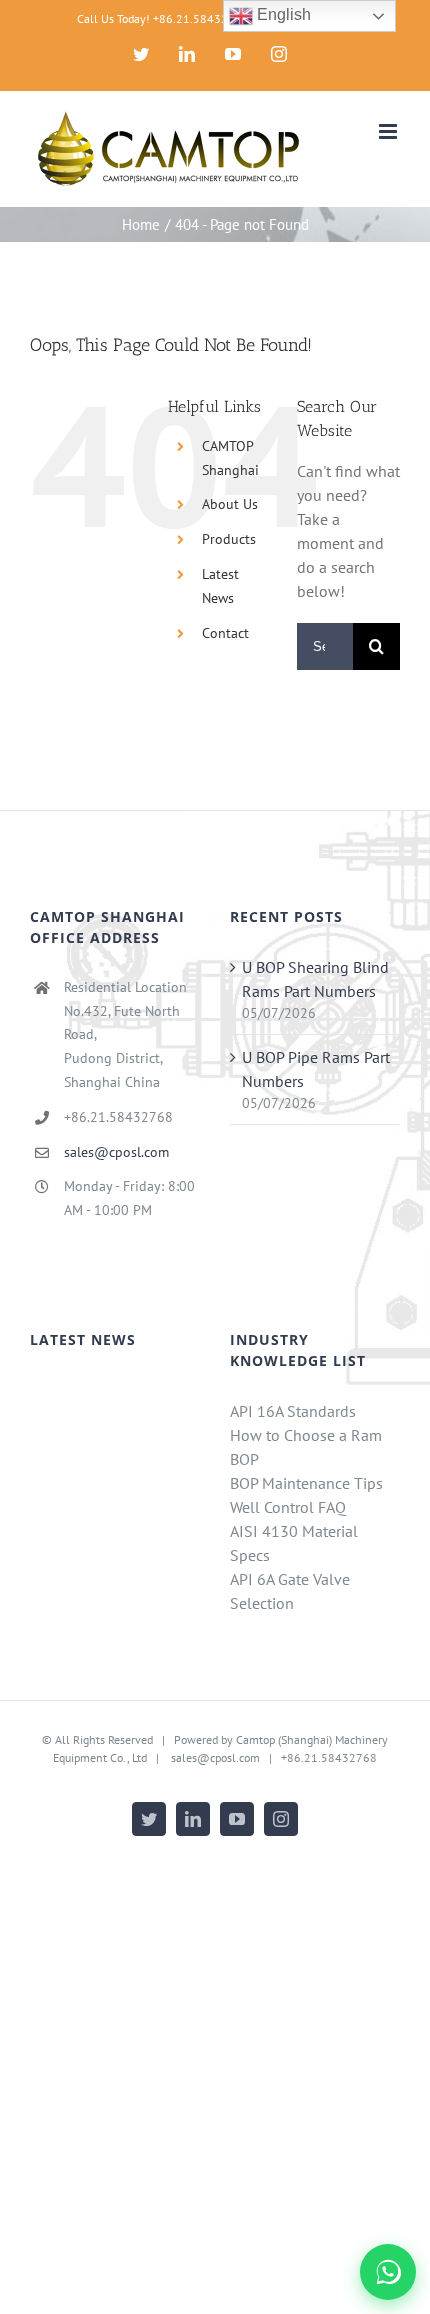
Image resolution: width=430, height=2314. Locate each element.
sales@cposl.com (116, 1152)
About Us (230, 504)
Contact (225, 633)
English (282, 14)
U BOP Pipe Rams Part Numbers (316, 1069)
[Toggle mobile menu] (389, 131)
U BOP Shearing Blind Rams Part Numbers (315, 979)
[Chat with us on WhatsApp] (388, 2272)
